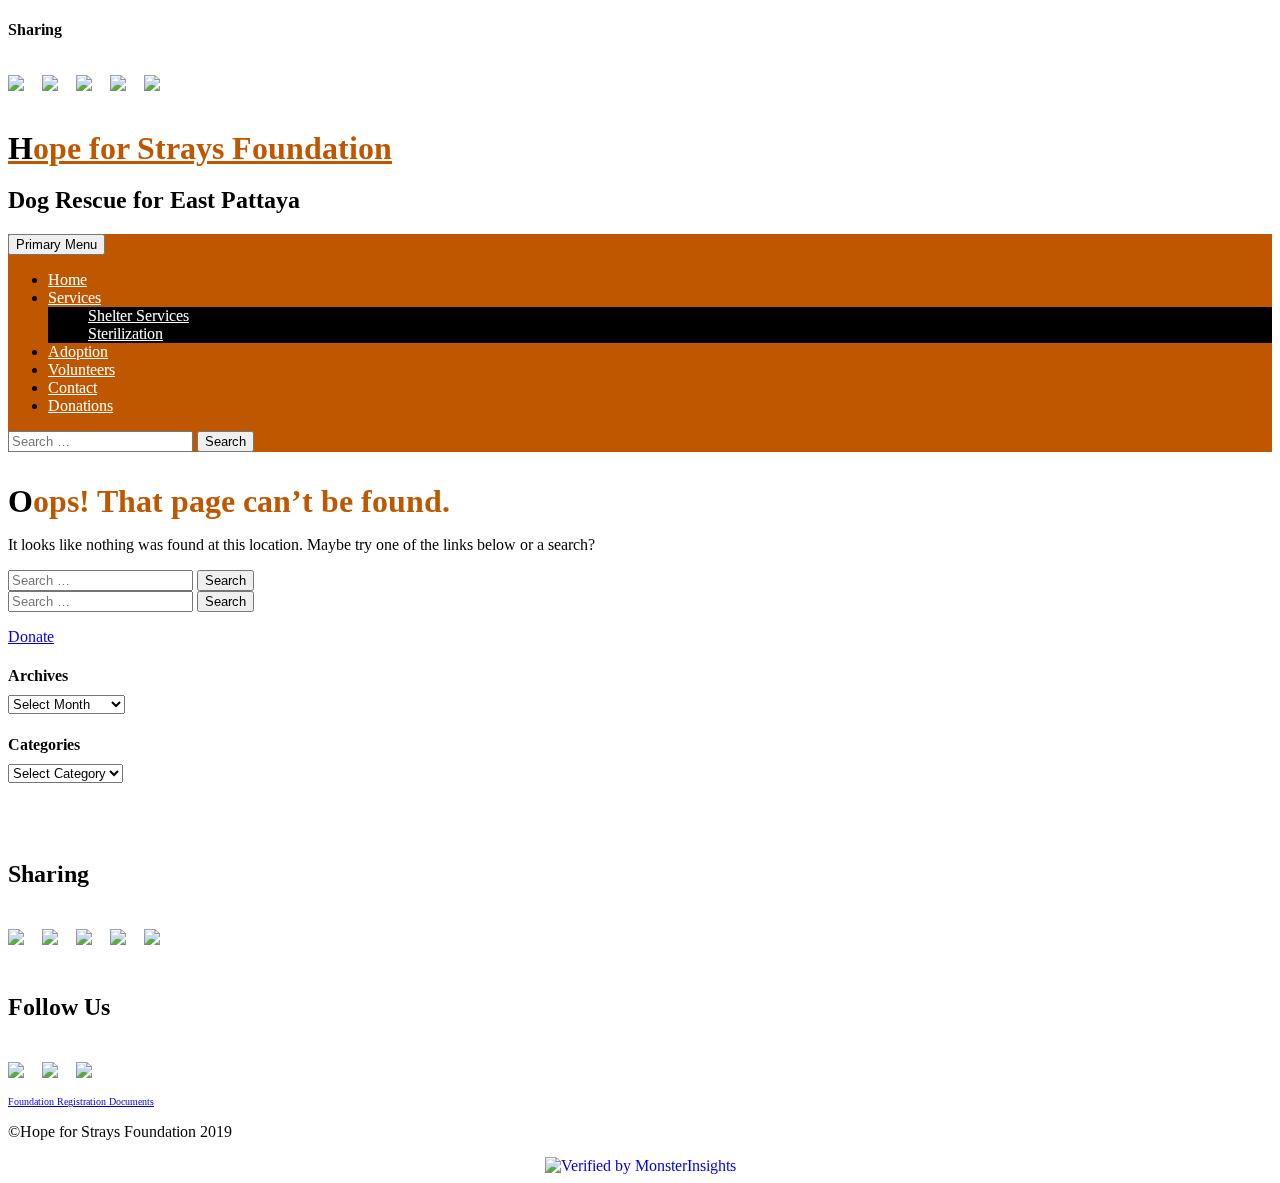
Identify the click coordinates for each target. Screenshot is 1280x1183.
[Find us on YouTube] (54, 1074)
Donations (80, 405)
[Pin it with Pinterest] (122, 87)
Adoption (78, 351)
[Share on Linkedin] (156, 87)
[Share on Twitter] (54, 87)
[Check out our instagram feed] (88, 1074)
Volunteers (81, 369)
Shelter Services (138, 315)
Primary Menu (56, 244)
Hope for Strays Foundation (200, 148)
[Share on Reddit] (88, 87)
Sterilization (125, 333)
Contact (72, 387)
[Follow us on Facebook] (20, 1074)
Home (67, 279)
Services (74, 297)
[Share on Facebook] (20, 87)
